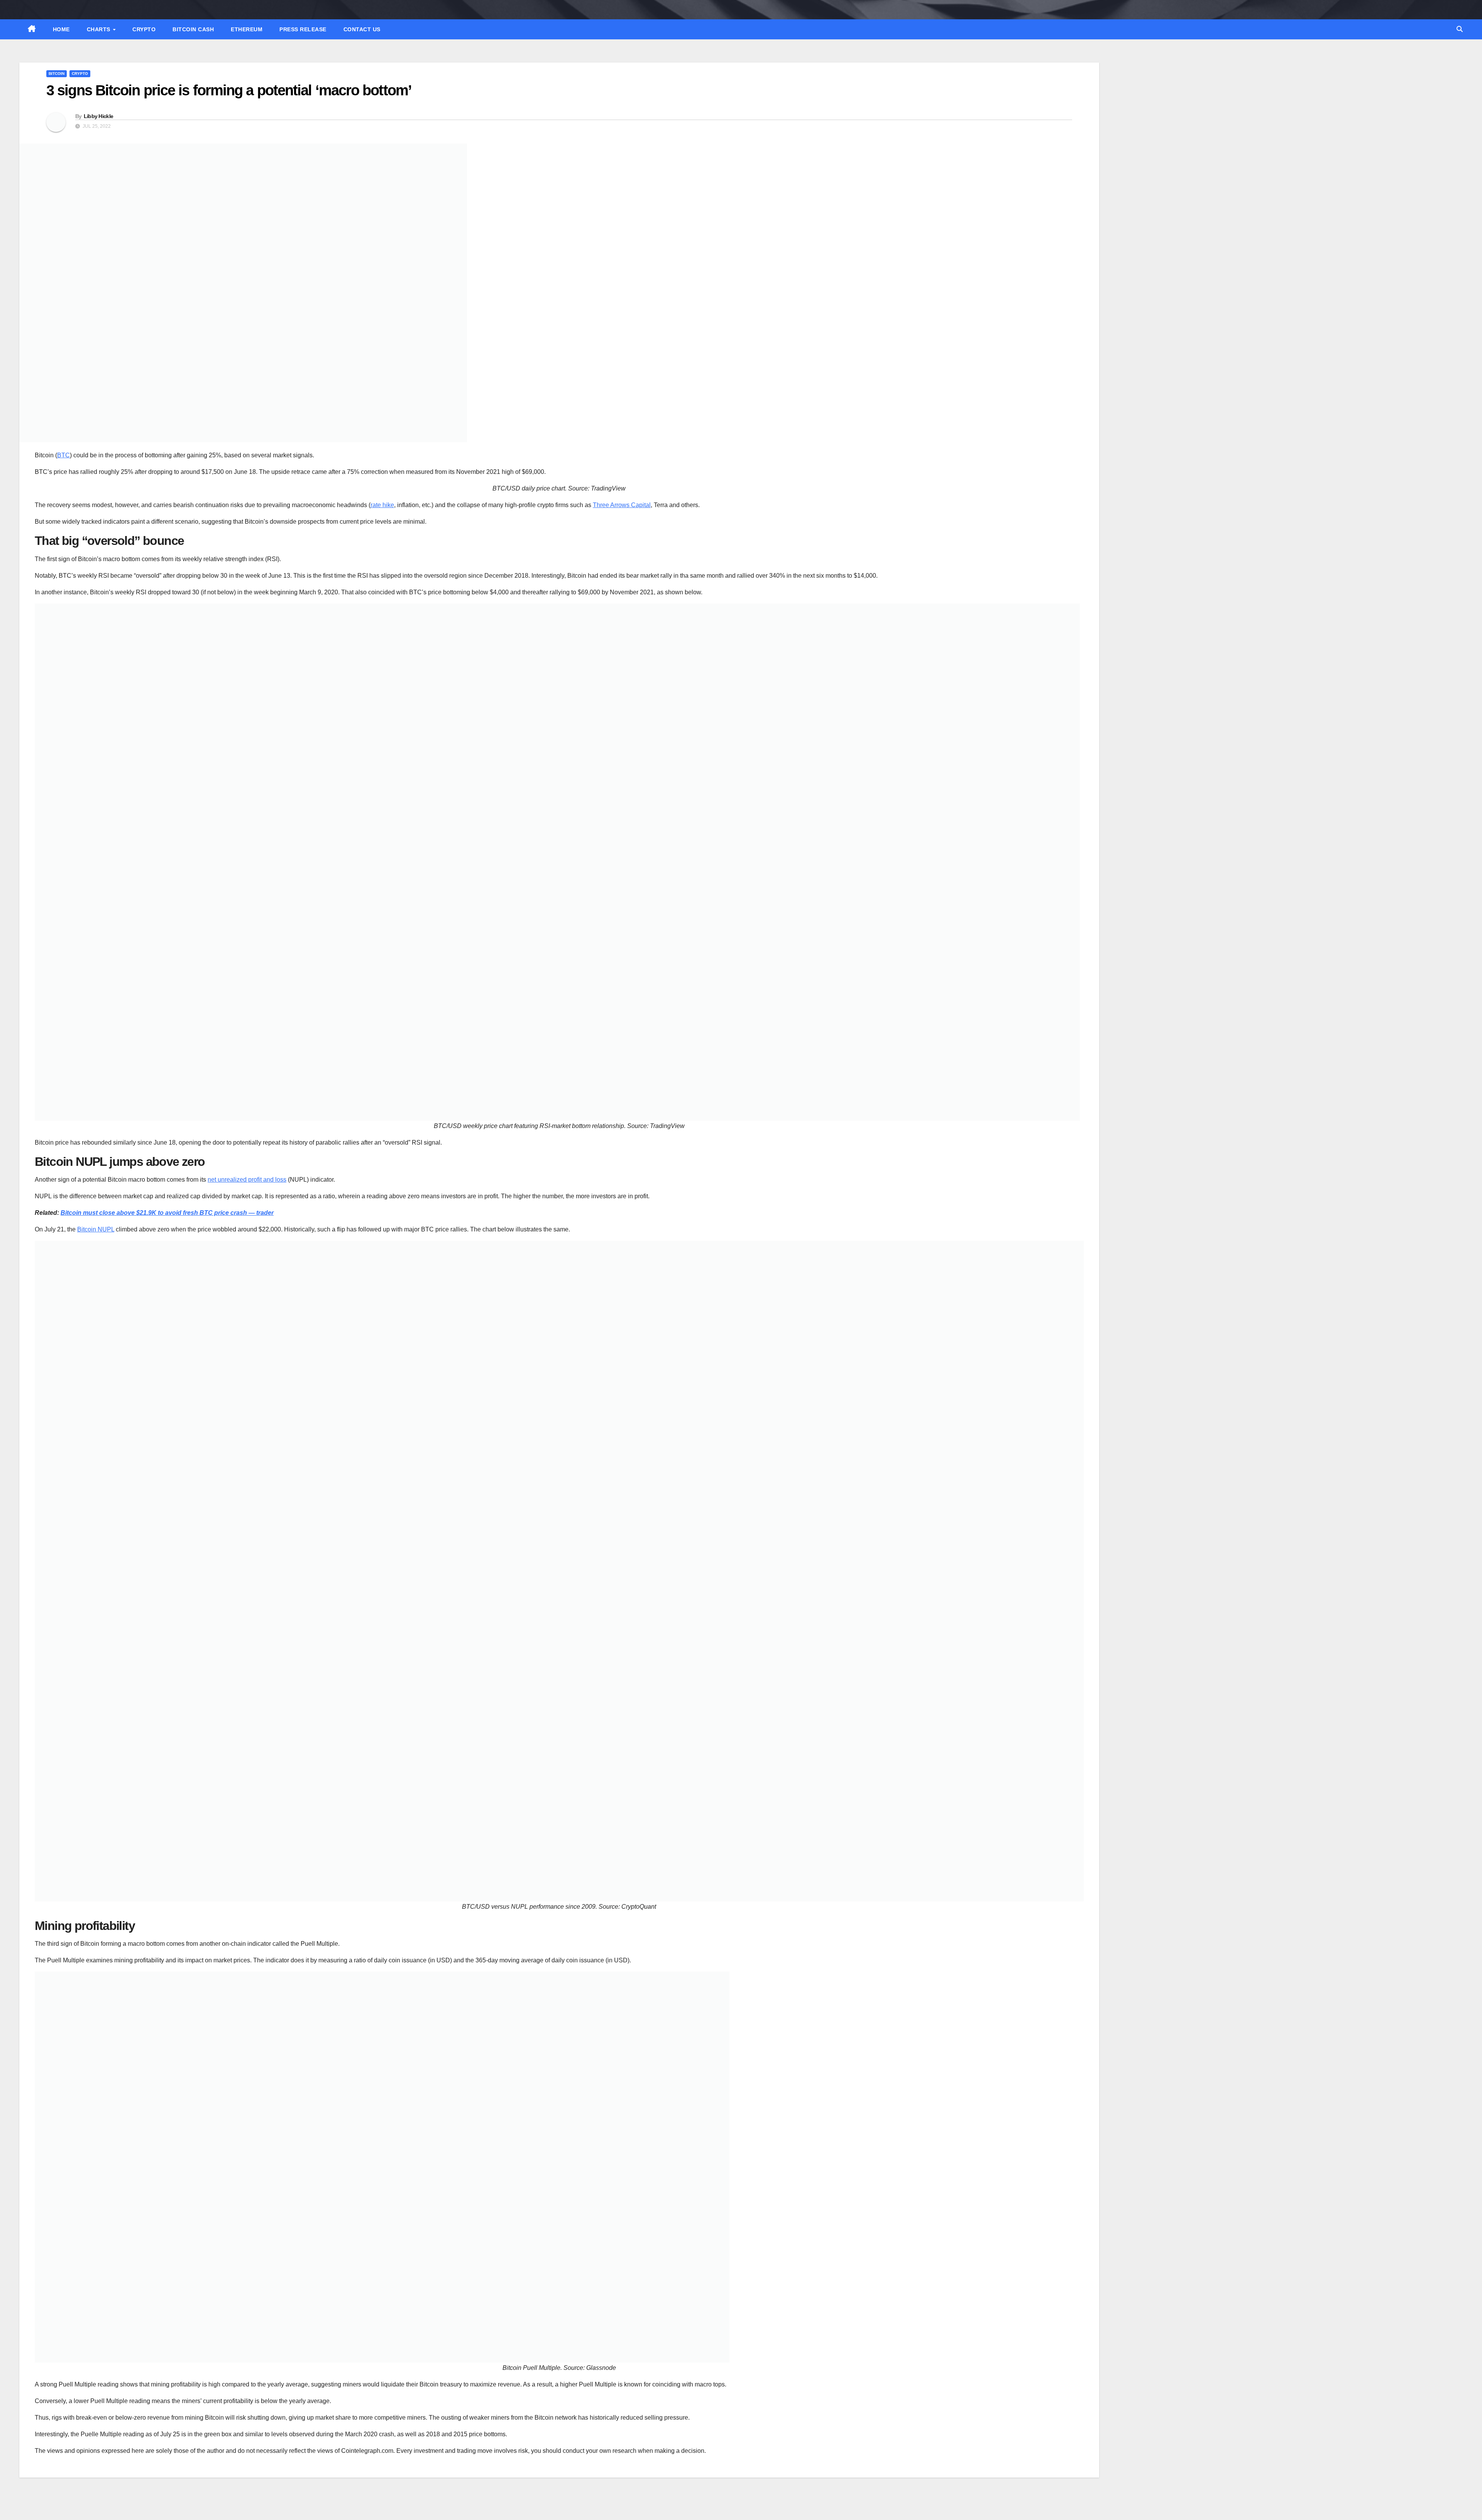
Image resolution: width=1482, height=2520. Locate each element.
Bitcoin (57, 74)
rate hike (382, 505)
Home (61, 29)
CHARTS (100, 29)
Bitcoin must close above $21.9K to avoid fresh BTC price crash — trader (167, 1213)
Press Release (303, 29)
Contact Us (362, 29)
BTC (63, 455)
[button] (1460, 29)
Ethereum (247, 29)
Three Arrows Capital (622, 505)
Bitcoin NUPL (96, 1229)
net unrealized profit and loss (247, 1180)
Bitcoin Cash (193, 29)
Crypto (144, 29)
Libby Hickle (99, 116)
